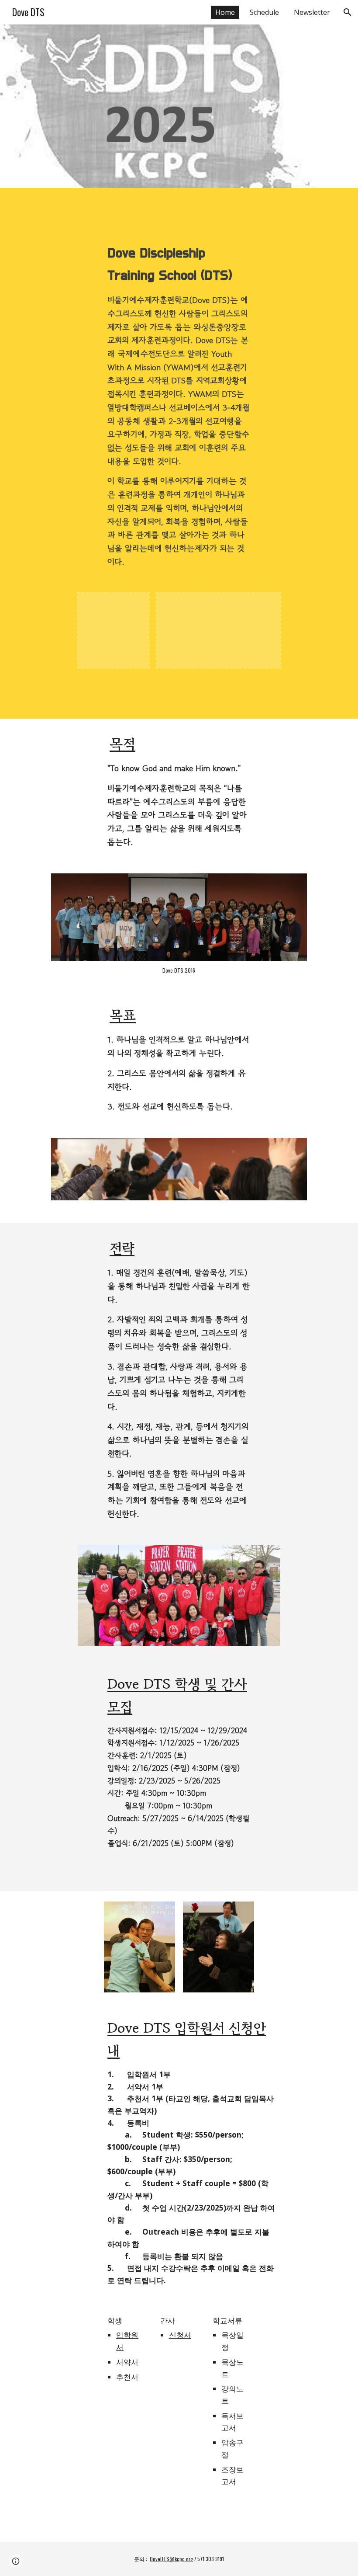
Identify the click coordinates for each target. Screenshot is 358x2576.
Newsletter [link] (312, 12)
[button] (348, 12)
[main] (179, 405)
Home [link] (225, 12)
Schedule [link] (264, 12)
